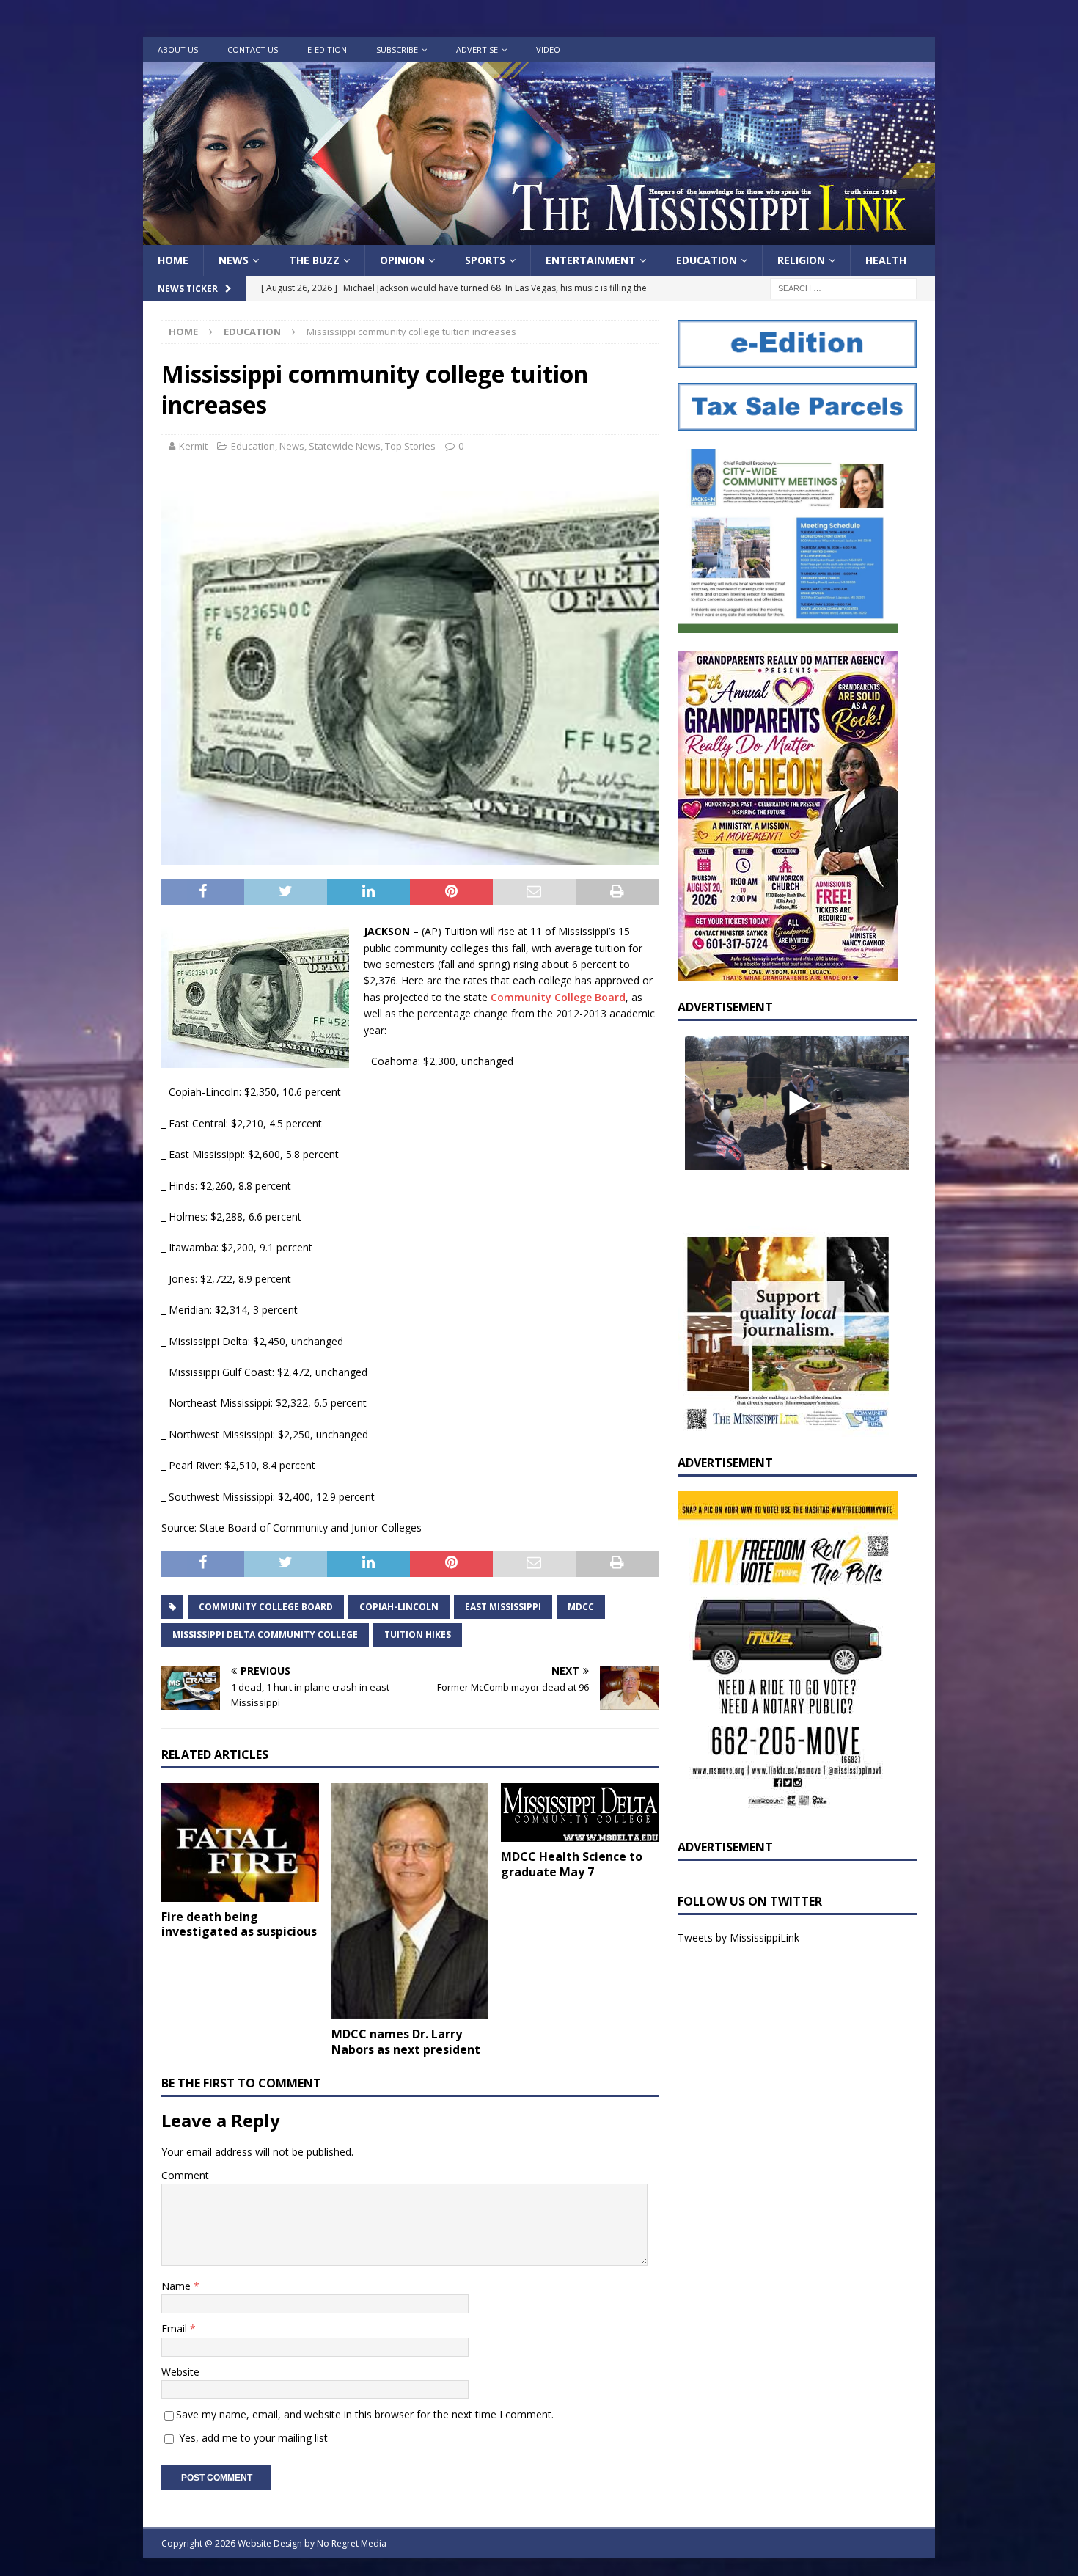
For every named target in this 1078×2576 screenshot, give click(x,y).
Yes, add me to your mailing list (252, 2438)
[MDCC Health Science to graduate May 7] (580, 1812)
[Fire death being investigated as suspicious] (240, 1842)
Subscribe (397, 50)
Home (173, 260)
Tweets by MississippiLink (738, 1938)
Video (548, 50)
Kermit (193, 446)
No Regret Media (352, 2543)
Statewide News (345, 446)
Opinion (402, 260)
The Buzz (314, 260)
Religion (801, 260)
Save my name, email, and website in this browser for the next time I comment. (365, 2414)
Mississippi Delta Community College (265, 1635)
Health (886, 260)
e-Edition (327, 50)
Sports (485, 260)
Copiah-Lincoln (399, 1607)
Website (180, 2372)
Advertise (477, 50)
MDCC (581, 1607)
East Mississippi (503, 1607)
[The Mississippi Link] (539, 237)
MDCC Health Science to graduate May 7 (572, 1864)
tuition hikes (418, 1635)
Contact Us (253, 50)
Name (177, 2286)
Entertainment (591, 260)
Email (176, 2328)
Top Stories (410, 446)
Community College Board (558, 997)
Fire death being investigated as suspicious (239, 1924)
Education (707, 260)
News (234, 260)
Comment (185, 2175)
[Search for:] (843, 288)
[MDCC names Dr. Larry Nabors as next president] (410, 1901)
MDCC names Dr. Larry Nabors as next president (406, 2042)
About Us (178, 50)
